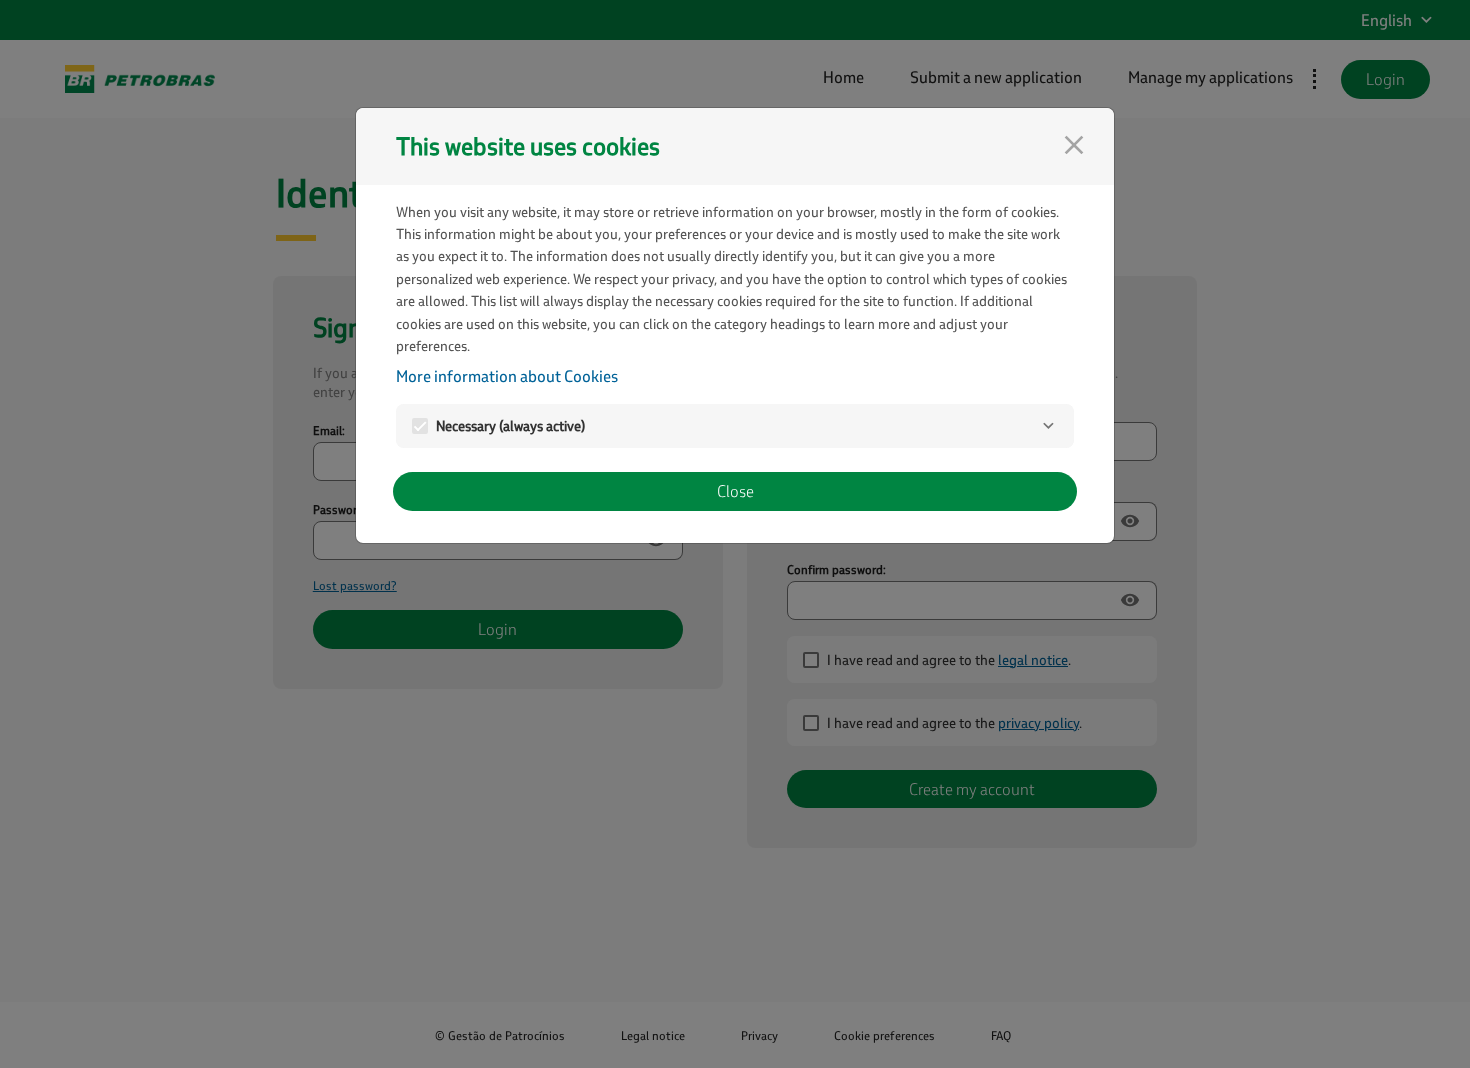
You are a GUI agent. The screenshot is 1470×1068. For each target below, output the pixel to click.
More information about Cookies (507, 375)
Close (735, 490)
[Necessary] (1048, 426)
